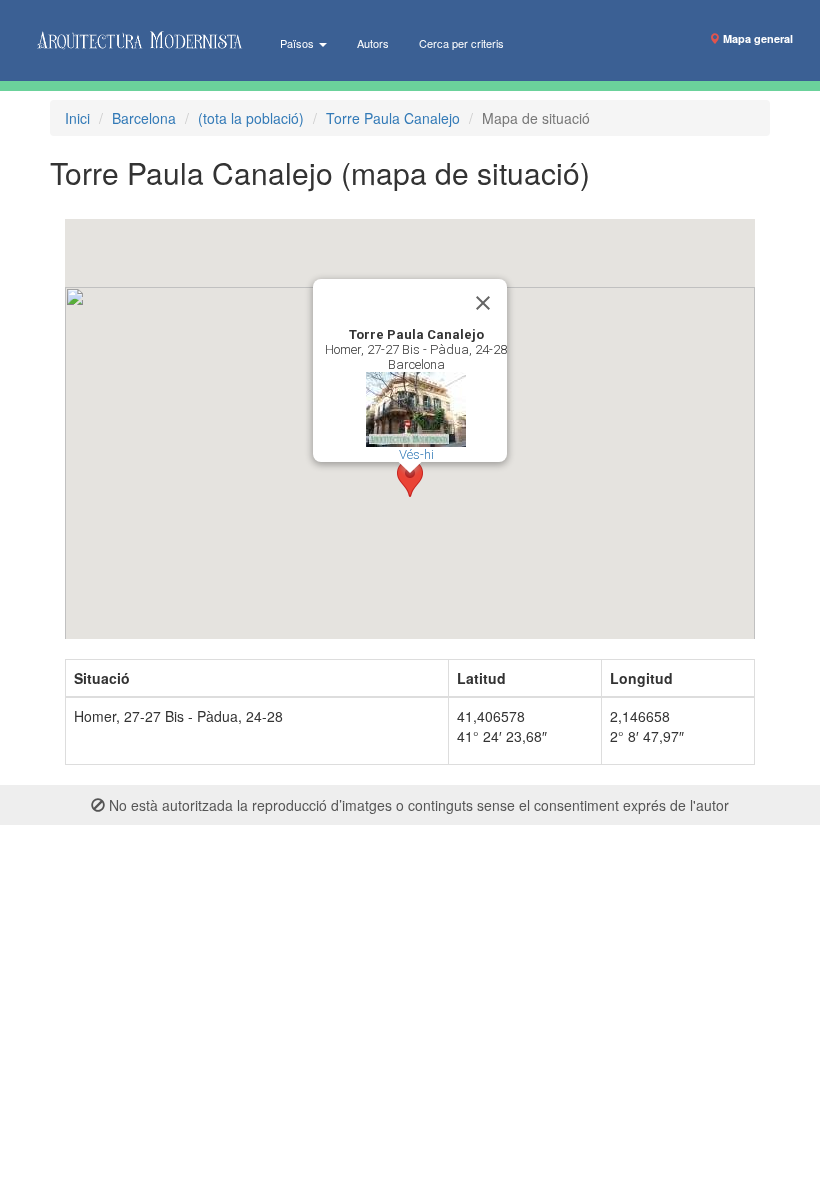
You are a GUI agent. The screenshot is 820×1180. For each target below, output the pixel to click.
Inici (77, 118)
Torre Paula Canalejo (393, 118)
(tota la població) (251, 118)
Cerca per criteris (461, 43)
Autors (373, 43)
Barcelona (144, 118)
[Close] (483, 303)
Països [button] (298, 43)
